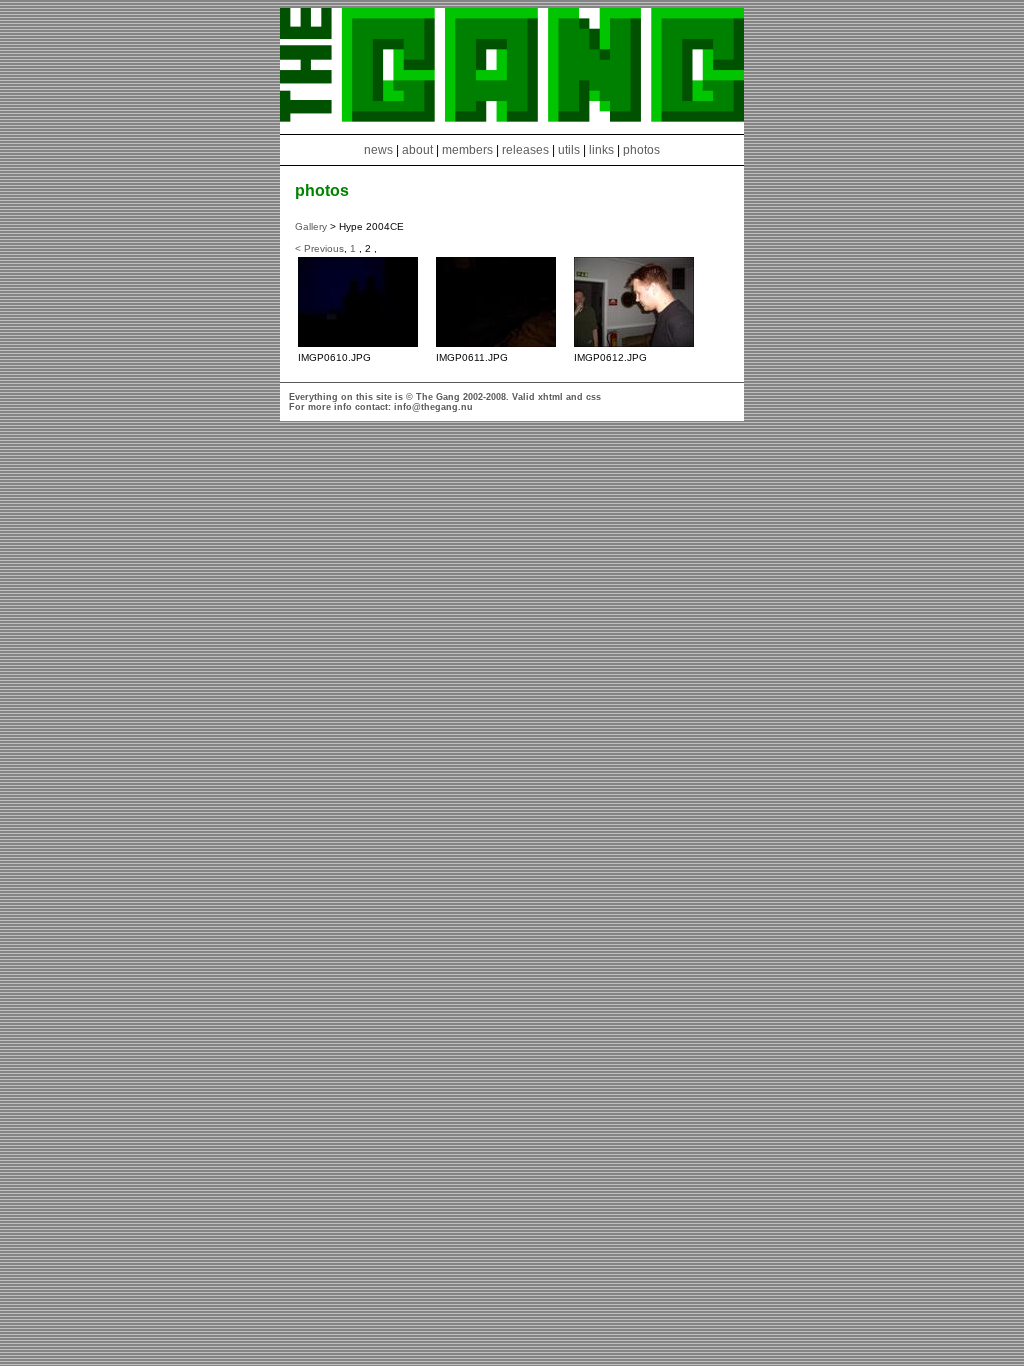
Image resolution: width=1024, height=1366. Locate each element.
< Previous (319, 248)
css (593, 397)
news (378, 150)
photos (641, 150)
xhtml (550, 397)
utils (569, 150)
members (469, 150)
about (417, 150)
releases (525, 150)
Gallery (311, 226)
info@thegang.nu (433, 407)
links (601, 150)
